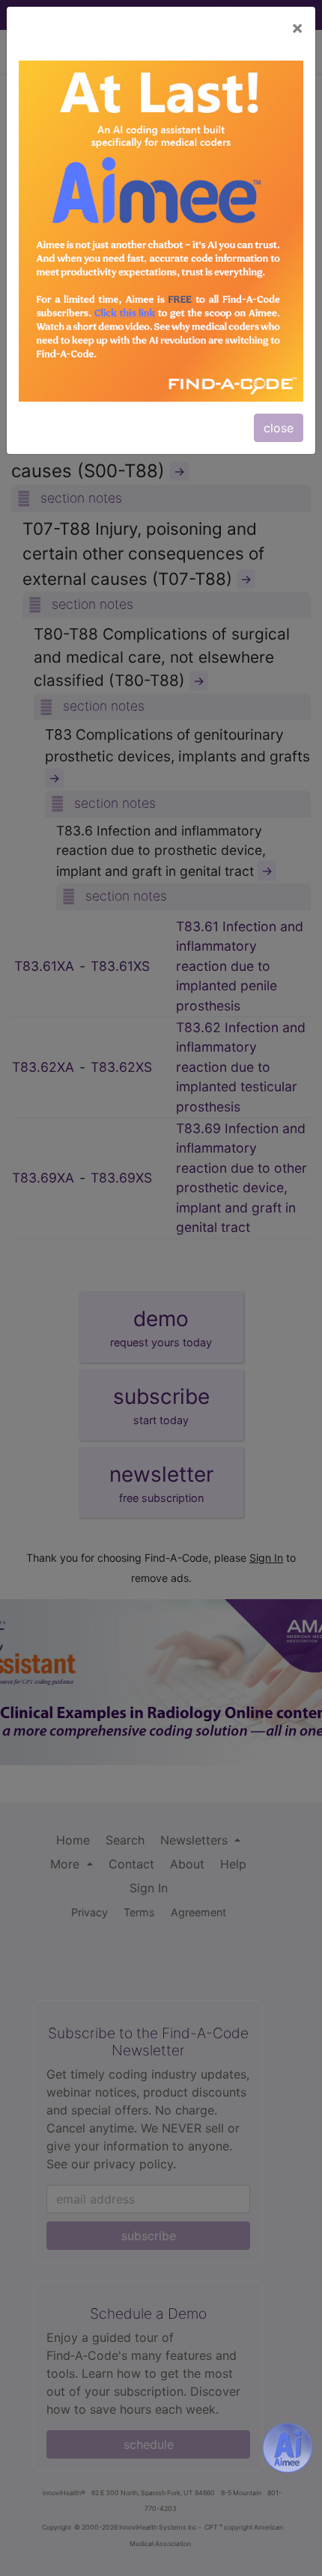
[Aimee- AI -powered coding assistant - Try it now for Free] (288, 2447)
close (279, 428)
